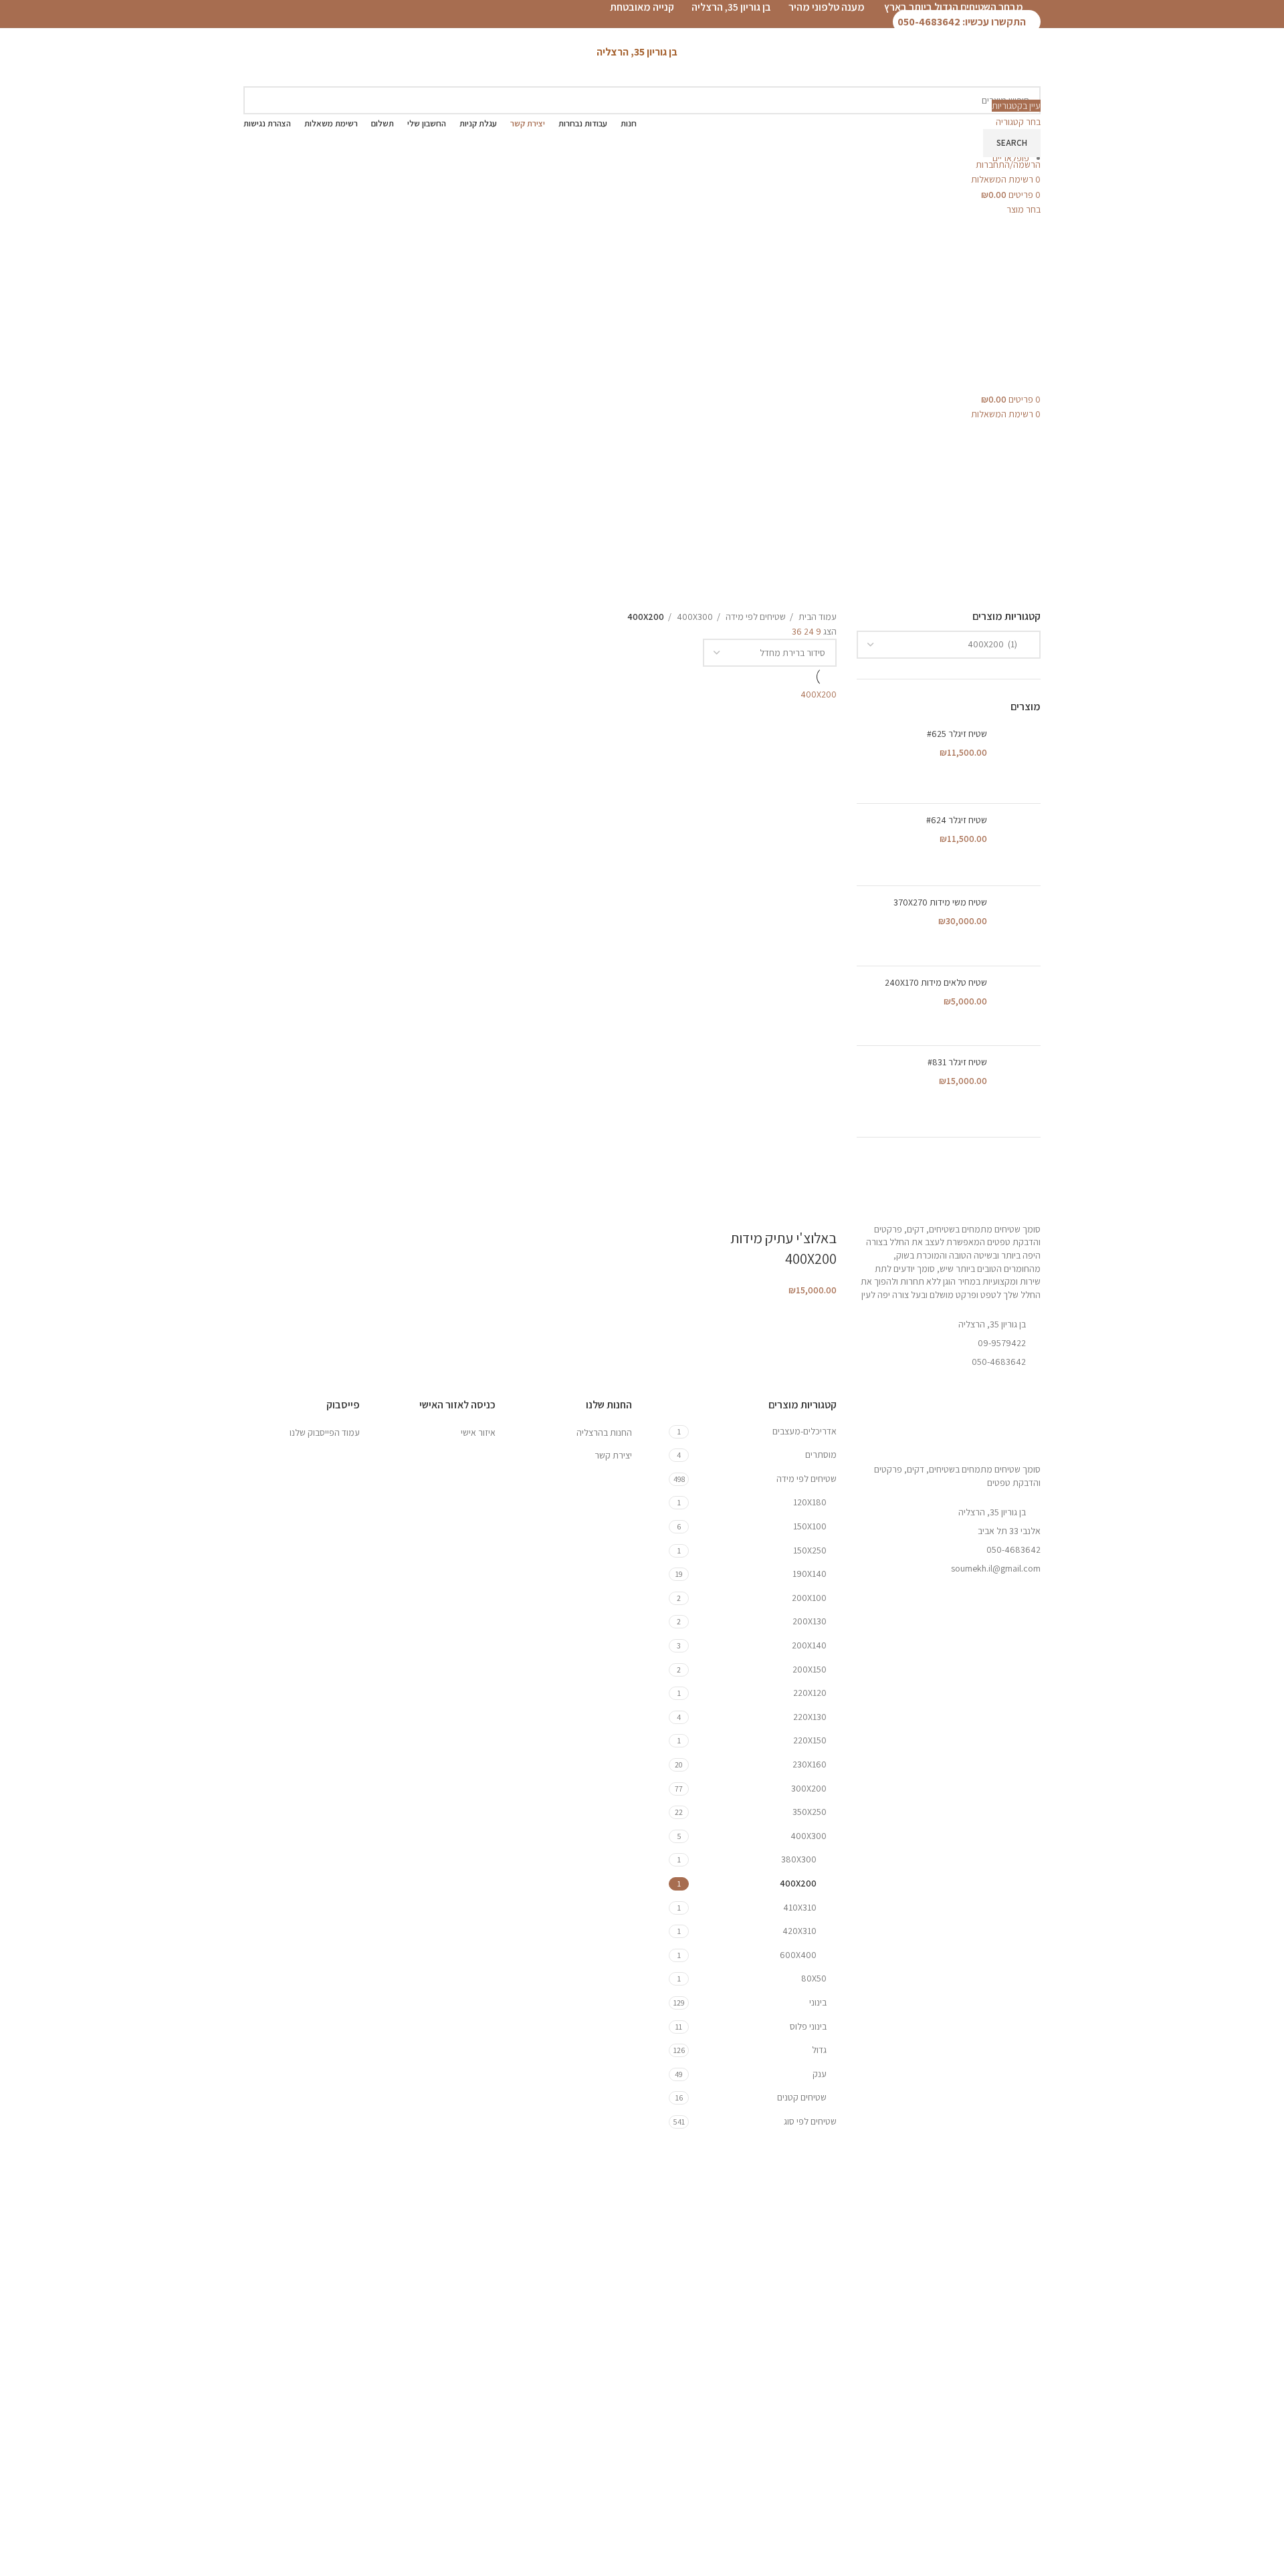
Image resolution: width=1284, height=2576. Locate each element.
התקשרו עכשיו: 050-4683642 (963, 22)
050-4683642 (1013, 1549)
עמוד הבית (817, 617)
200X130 (810, 1621)
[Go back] (1257, 149)
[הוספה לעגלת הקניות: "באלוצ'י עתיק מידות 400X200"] (820, 1178)
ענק (820, 2074)
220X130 (810, 1717)
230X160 (810, 1764)
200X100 (809, 1598)
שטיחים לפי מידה (755, 617)
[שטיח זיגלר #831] (1019, 1086)
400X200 (798, 1883)
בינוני (818, 2002)
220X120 (810, 1693)
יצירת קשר (613, 1455)
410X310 (800, 1907)
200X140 (809, 1645)
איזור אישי (478, 1432)
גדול (819, 2050)
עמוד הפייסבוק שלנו (325, 1432)
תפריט (1263, 214)
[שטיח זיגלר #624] (1019, 845)
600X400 (798, 1955)
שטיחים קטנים (802, 2097)
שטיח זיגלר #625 (957, 734)
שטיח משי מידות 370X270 (940, 902)
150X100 (810, 1526)
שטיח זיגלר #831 (957, 1062)
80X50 (814, 1978)
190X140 (810, 1574)
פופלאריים (1011, 158)
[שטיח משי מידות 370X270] (1019, 926)
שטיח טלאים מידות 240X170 (936, 982)
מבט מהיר (784, 1178)
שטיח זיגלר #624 (957, 820)
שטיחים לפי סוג (810, 2121)
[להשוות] (749, 1178)
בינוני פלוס (808, 2026)
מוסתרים (821, 1455)
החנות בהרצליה (604, 1432)
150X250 (810, 1550)
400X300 (694, 617)
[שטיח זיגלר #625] (1019, 760)
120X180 (810, 1502)
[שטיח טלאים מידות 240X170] (1019, 1006)
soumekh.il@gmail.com (996, 1568)
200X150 (810, 1669)
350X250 (810, 1812)
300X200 (809, 1788)
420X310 (799, 1931)
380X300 (799, 1859)
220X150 (810, 1740)
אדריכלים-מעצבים (805, 1431)
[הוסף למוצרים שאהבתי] (820, 1211)
